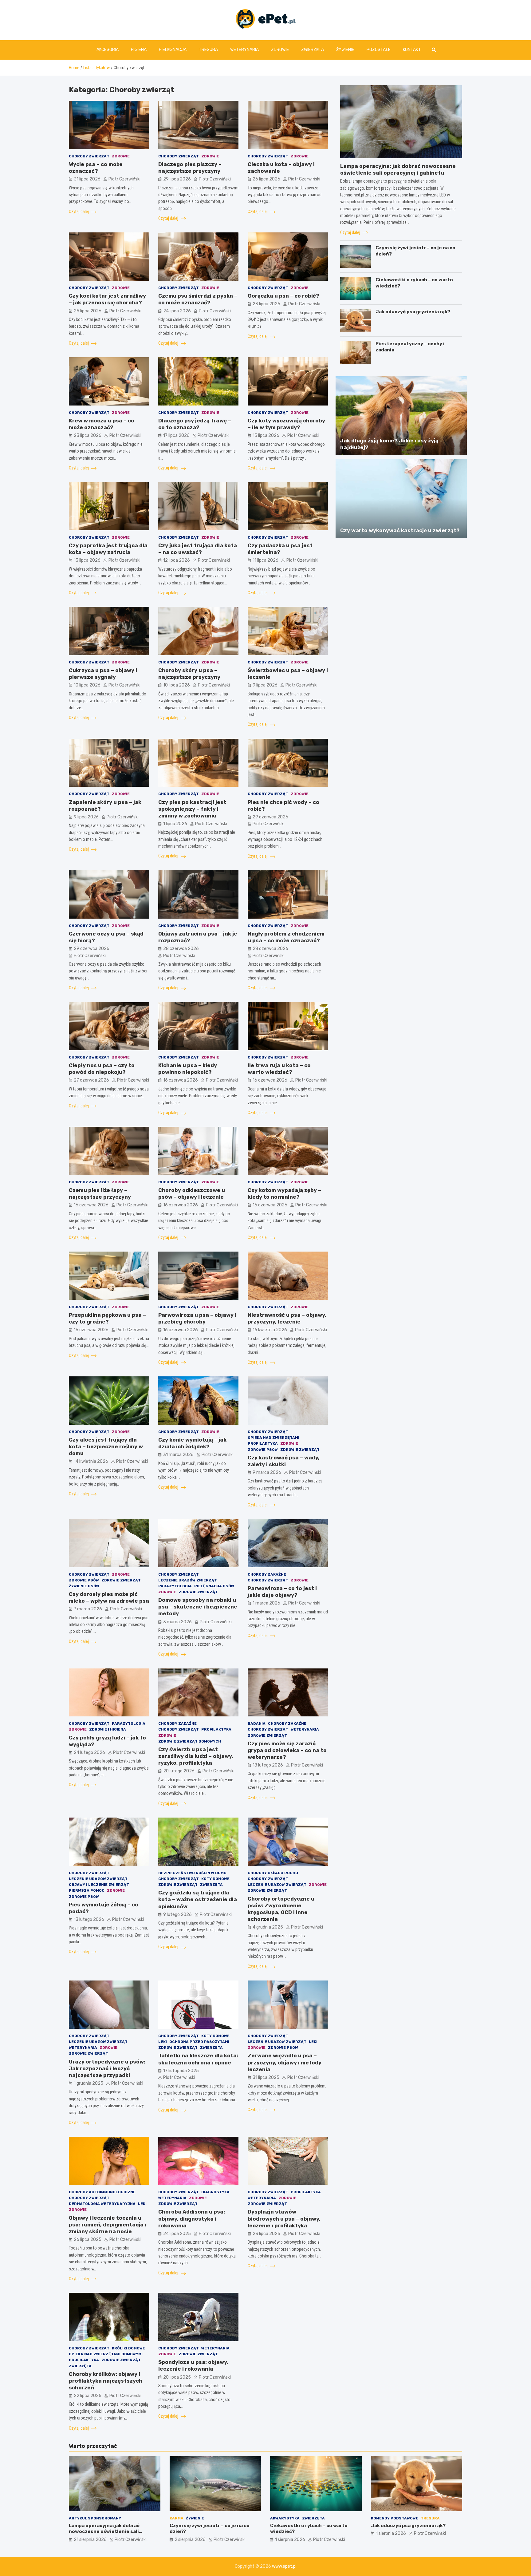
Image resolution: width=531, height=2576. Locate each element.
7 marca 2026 (88, 1609)
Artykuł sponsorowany (95, 2518)
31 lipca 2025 (266, 2077)
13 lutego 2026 (89, 1919)
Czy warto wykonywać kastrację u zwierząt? (400, 530)
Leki (163, 2042)
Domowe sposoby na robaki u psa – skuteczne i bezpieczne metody (198, 1607)
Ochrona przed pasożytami (199, 2042)
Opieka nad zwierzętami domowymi (106, 2354)
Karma (177, 2518)
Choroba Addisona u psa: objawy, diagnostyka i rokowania (192, 2218)
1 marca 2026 (266, 1603)
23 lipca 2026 (266, 304)
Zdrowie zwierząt (300, 1450)
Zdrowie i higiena (108, 1729)
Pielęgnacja (173, 50)
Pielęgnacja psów (214, 1586)
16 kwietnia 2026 (270, 1330)
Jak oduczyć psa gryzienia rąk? (413, 312)
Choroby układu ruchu (273, 1873)
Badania (257, 1723)
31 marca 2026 (178, 1455)
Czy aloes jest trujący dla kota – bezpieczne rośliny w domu (106, 1446)
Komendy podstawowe (395, 2518)
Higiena (139, 50)
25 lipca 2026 (88, 311)
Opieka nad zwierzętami (273, 1438)
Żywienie (345, 50)
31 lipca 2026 (87, 179)
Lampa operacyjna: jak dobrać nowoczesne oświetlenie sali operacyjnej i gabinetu (104, 2532)
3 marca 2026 (177, 1622)
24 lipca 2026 (177, 311)
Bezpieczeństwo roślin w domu (192, 1873)
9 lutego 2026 (177, 1915)
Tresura (208, 50)
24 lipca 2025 (177, 2234)
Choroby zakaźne (267, 1574)
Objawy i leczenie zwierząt (99, 1885)
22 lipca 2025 (88, 2396)
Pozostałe (379, 50)
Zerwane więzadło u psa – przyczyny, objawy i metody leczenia (285, 2062)
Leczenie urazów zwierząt (188, 1580)
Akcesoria (108, 50)
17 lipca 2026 (176, 435)
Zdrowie (280, 50)
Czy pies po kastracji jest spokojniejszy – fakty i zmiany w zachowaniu (192, 809)
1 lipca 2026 (175, 824)
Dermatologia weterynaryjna (102, 2204)
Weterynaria (244, 50)
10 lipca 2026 (87, 685)
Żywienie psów (84, 1586)
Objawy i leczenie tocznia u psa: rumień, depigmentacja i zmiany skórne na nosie (108, 2225)
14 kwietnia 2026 (91, 1461)
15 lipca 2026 (266, 435)
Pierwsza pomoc (87, 1890)
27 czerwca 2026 (91, 1080)
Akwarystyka (285, 2518)
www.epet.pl (284, 2566)
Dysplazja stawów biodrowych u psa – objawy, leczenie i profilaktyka (284, 2218)
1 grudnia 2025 (88, 2083)
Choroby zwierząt (89, 156)
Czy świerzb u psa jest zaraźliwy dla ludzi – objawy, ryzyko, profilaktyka (196, 1756)
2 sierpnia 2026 (190, 2540)
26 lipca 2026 (266, 179)
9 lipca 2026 (265, 685)
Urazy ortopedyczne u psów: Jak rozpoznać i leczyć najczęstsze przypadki (107, 2068)
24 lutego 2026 (89, 1753)
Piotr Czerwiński (124, 179)
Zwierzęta (313, 50)
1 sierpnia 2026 (290, 2540)
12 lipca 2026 (177, 560)
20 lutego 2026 (179, 1771)
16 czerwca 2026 (181, 1080)
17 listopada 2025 (181, 2071)
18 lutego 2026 (268, 1765)
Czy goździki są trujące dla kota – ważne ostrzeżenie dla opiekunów (198, 1899)
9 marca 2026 (267, 1472)
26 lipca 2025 (88, 2240)
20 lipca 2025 (177, 2377)
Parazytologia (175, 1586)
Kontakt (412, 50)
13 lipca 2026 (87, 560)
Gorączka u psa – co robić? (283, 296)
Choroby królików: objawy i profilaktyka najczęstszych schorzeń (106, 2381)
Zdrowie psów (263, 1450)
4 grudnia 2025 (268, 1927)
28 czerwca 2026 (181, 949)
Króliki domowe (128, 2348)
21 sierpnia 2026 (90, 2540)
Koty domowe (215, 1879)
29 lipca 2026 (177, 179)
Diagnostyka (215, 2192)
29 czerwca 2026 (270, 817)
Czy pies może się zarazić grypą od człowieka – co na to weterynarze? (287, 1750)
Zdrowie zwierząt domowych (190, 1741)
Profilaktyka (263, 1443)
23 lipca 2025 (266, 2234)
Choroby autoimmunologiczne (102, 2192)
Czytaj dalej (79, 212)
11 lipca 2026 (265, 560)
